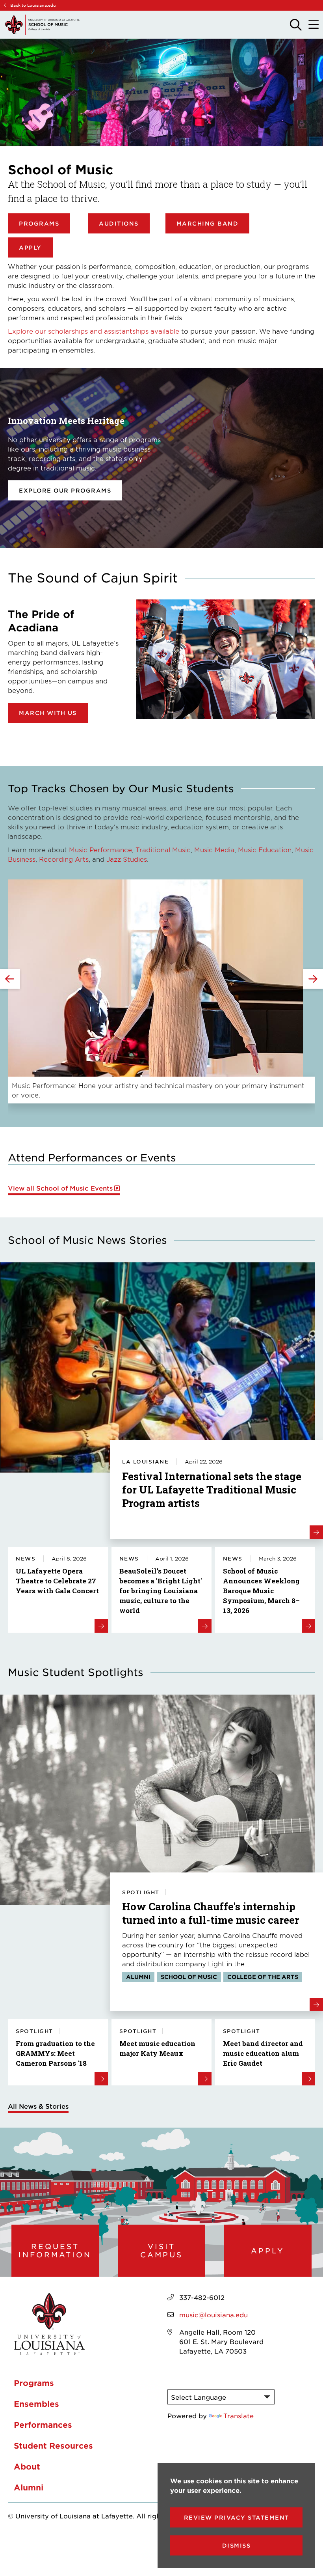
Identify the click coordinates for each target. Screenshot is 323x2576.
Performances (43, 2425)
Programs (39, 223)
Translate (239, 2415)
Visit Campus (161, 2250)
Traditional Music (163, 849)
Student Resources (53, 2445)
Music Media (214, 849)
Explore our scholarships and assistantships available (94, 331)
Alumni (29, 2487)
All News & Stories (38, 2106)
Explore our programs (65, 490)
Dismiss (237, 2545)
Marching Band (208, 223)
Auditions (119, 223)
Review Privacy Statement (237, 2517)
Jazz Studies (127, 859)
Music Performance (100, 849)
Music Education (265, 849)
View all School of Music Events (60, 1188)
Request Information (55, 2250)
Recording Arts (64, 859)
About (27, 2466)
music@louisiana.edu (213, 2315)
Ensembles (36, 2404)
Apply (30, 247)
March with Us (48, 713)
